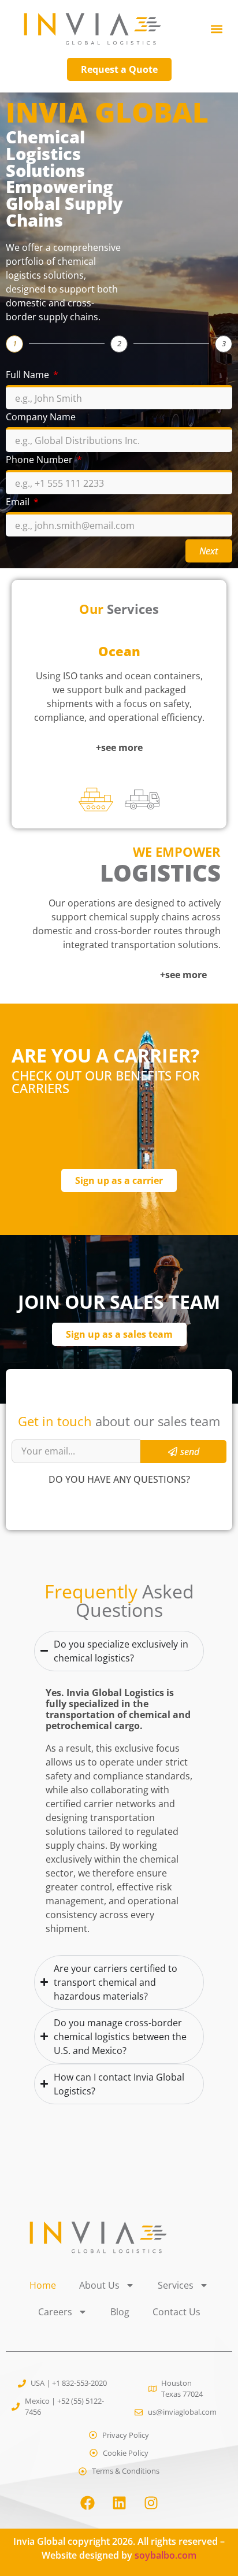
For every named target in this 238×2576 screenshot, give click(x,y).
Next (209, 551)
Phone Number (40, 460)
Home (43, 2285)
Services (176, 2285)
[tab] (96, 800)
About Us (99, 2285)
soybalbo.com (166, 2555)
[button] (217, 29)
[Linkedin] (119, 2503)
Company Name (41, 418)
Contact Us (176, 2312)
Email (19, 503)
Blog (120, 2312)
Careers (55, 2312)
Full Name (29, 375)
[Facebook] (87, 2503)
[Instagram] (151, 2503)
